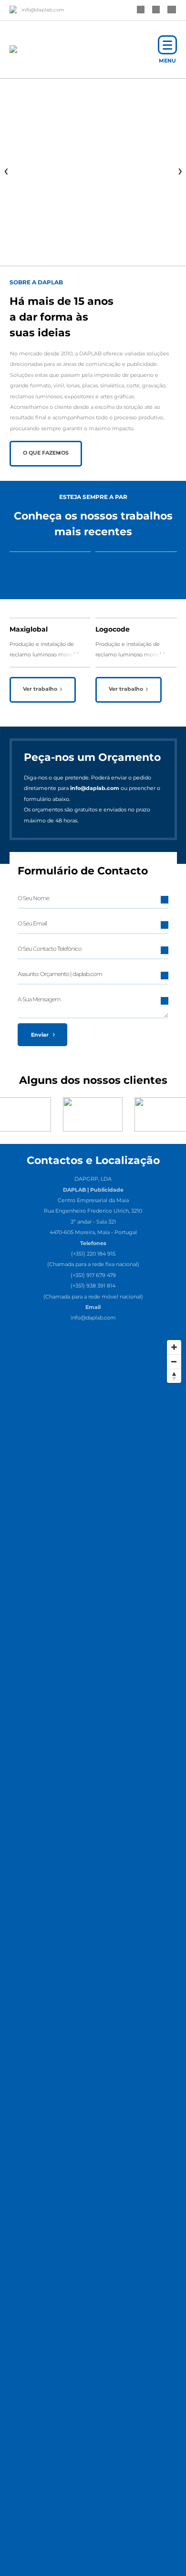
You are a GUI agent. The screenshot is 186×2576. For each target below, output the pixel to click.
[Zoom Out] (174, 1361)
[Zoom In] (174, 1347)
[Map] (93, 1407)
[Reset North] (174, 1376)
